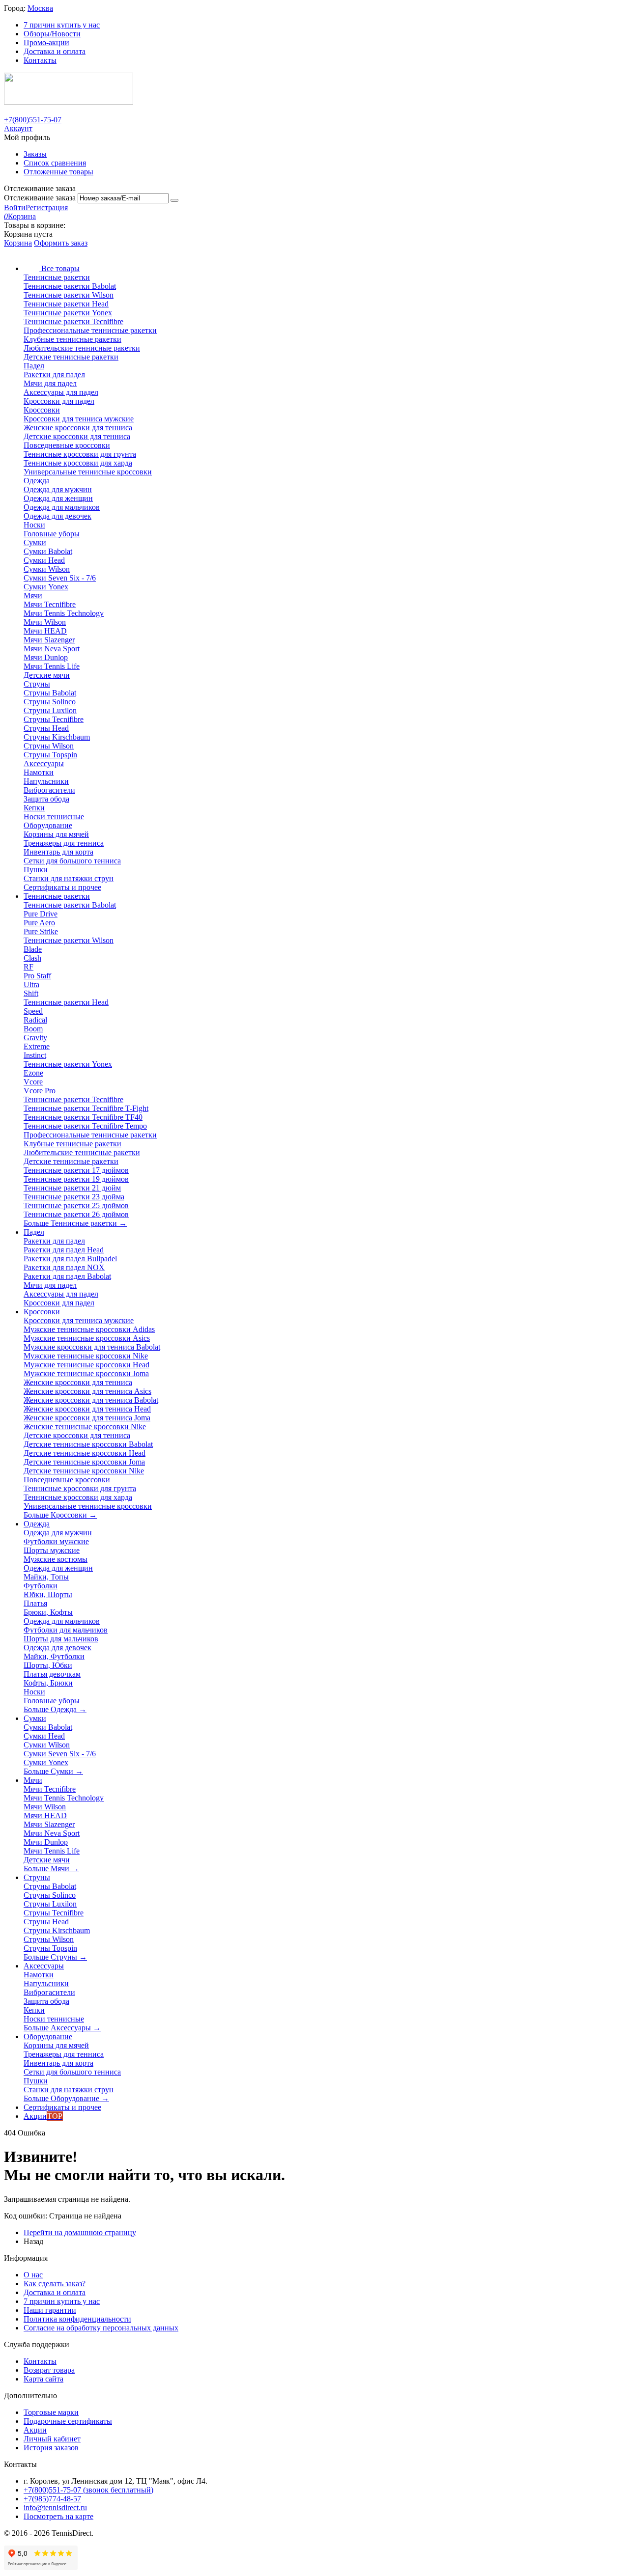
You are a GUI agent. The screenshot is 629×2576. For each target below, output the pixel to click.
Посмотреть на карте (58, 2516)
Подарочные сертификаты (68, 2421)
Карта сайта (43, 2379)
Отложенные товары (58, 172)
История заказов (51, 2448)
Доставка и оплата (55, 51)
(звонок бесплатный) (88, 2490)
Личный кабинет (52, 2439)
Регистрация (47, 208)
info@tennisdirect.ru (55, 2507)
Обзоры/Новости (52, 34)
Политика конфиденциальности (77, 2319)
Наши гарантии (50, 2310)
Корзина (18, 243)
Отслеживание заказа (40, 198)
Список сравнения (55, 163)
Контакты (40, 60)
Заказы (35, 154)
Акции (35, 2430)
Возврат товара (49, 2370)
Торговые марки (51, 2412)
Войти (15, 208)
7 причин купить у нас (62, 25)
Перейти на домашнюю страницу (80, 2232)
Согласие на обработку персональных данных (101, 2328)
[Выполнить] (174, 200)
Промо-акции (46, 42)
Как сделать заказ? (55, 2284)
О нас (33, 2275)
